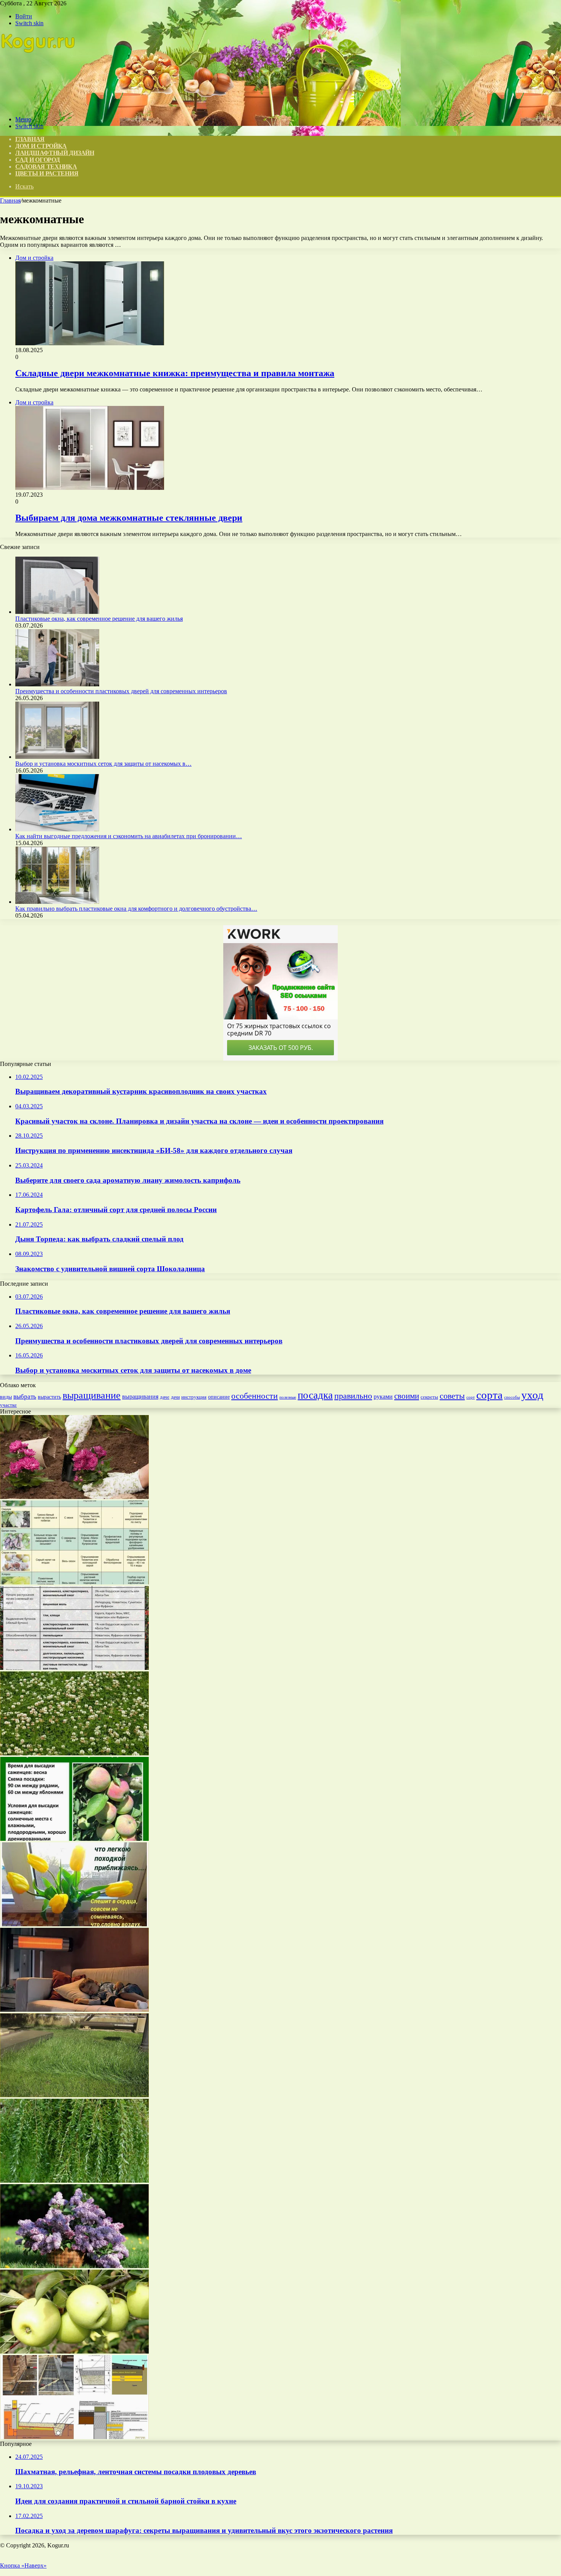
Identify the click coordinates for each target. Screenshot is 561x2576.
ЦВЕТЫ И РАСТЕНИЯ (47, 173)
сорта (489, 1395)
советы (452, 1396)
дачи (175, 1397)
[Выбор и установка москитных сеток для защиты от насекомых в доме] (57, 757)
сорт (471, 1397)
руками (383, 1397)
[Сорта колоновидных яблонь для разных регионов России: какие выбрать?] (74, 1839)
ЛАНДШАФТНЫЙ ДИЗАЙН (55, 153)
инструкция (194, 1397)
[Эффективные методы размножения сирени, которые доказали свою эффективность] (74, 2266)
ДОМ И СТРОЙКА (41, 146)
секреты (429, 1397)
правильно (353, 1396)
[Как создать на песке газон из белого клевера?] (74, 1753)
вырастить (49, 1397)
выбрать (25, 1397)
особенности (255, 1396)
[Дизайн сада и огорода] (39, 106)
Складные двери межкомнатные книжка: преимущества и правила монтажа (175, 373)
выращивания (140, 1397)
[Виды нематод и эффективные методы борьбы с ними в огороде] (74, 1582)
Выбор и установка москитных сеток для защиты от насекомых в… (103, 764)
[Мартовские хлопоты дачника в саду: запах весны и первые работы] (74, 1924)
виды (6, 1397)
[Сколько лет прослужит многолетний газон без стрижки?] (74, 2095)
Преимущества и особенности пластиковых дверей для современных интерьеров (121, 691)
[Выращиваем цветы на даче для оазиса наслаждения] (74, 1497)
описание (219, 1397)
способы (512, 1397)
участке (8, 1405)
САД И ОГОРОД (37, 160)
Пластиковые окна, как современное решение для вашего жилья (99, 619)
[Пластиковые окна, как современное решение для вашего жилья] (57, 612)
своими (407, 1396)
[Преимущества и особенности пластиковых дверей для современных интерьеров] (57, 684)
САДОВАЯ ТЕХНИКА (46, 167)
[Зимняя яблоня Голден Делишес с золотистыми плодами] (74, 2351)
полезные (288, 1397)
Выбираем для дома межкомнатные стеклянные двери (129, 518)
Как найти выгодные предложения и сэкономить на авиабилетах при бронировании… (129, 836)
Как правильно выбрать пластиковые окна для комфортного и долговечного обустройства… (136, 909)
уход (532, 1395)
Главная (10, 200)
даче (165, 1397)
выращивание (92, 1395)
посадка (315, 1395)
